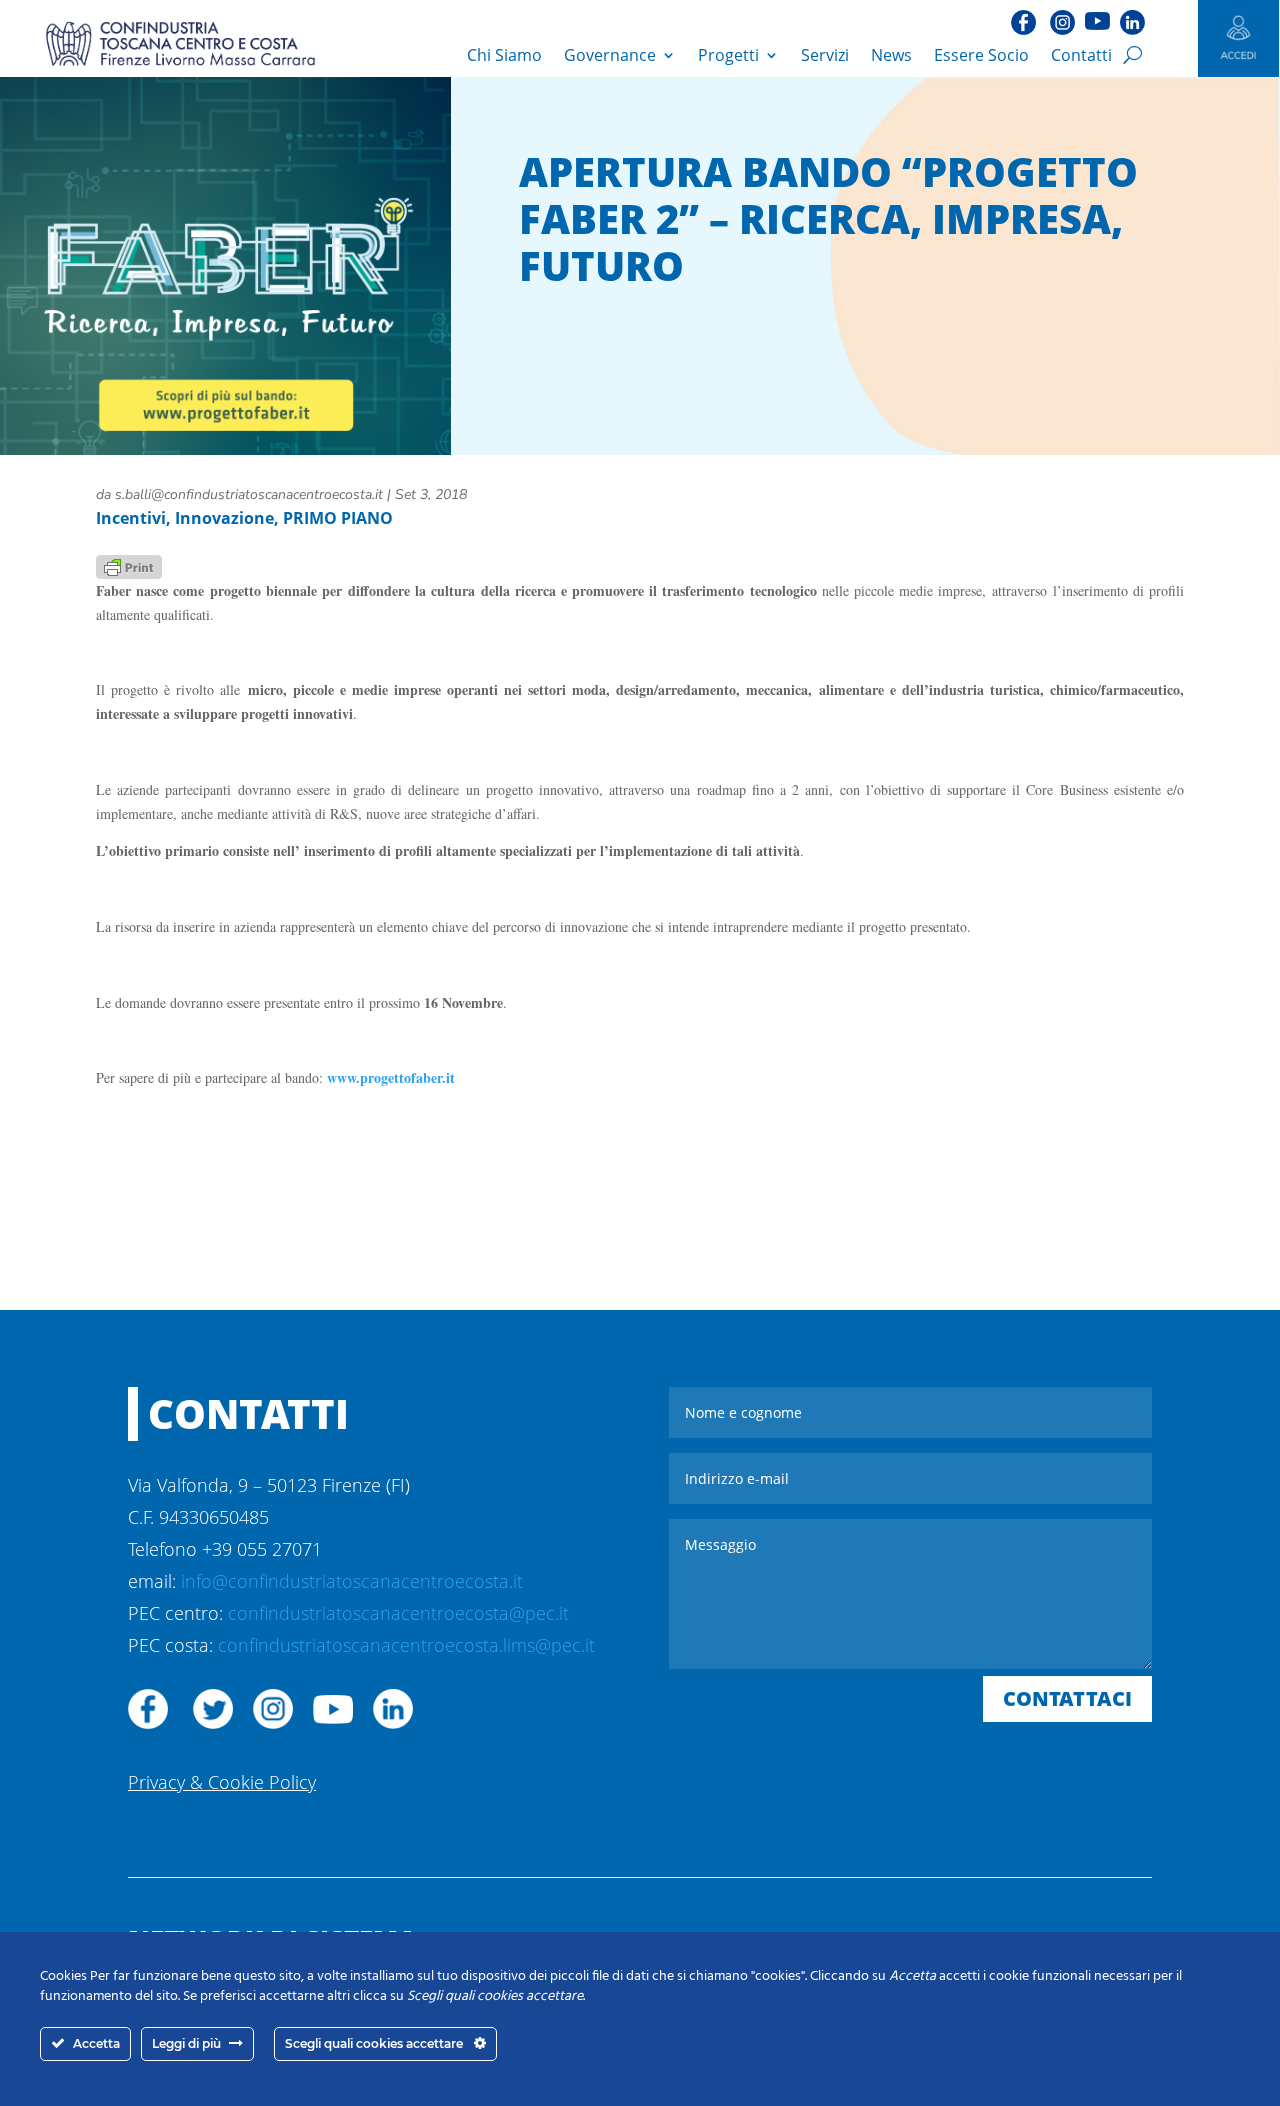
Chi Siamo (504, 55)
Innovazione (224, 518)
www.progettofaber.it (391, 1077)
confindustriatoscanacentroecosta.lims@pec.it (406, 1645)
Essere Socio (981, 55)
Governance (610, 55)
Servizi (825, 55)
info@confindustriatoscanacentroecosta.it (352, 1581)
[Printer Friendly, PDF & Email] (129, 565)
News (891, 55)
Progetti (728, 55)
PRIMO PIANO (338, 518)
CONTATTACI (1067, 1698)
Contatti (1081, 55)
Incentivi (131, 518)
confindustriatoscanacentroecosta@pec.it (398, 1613)
